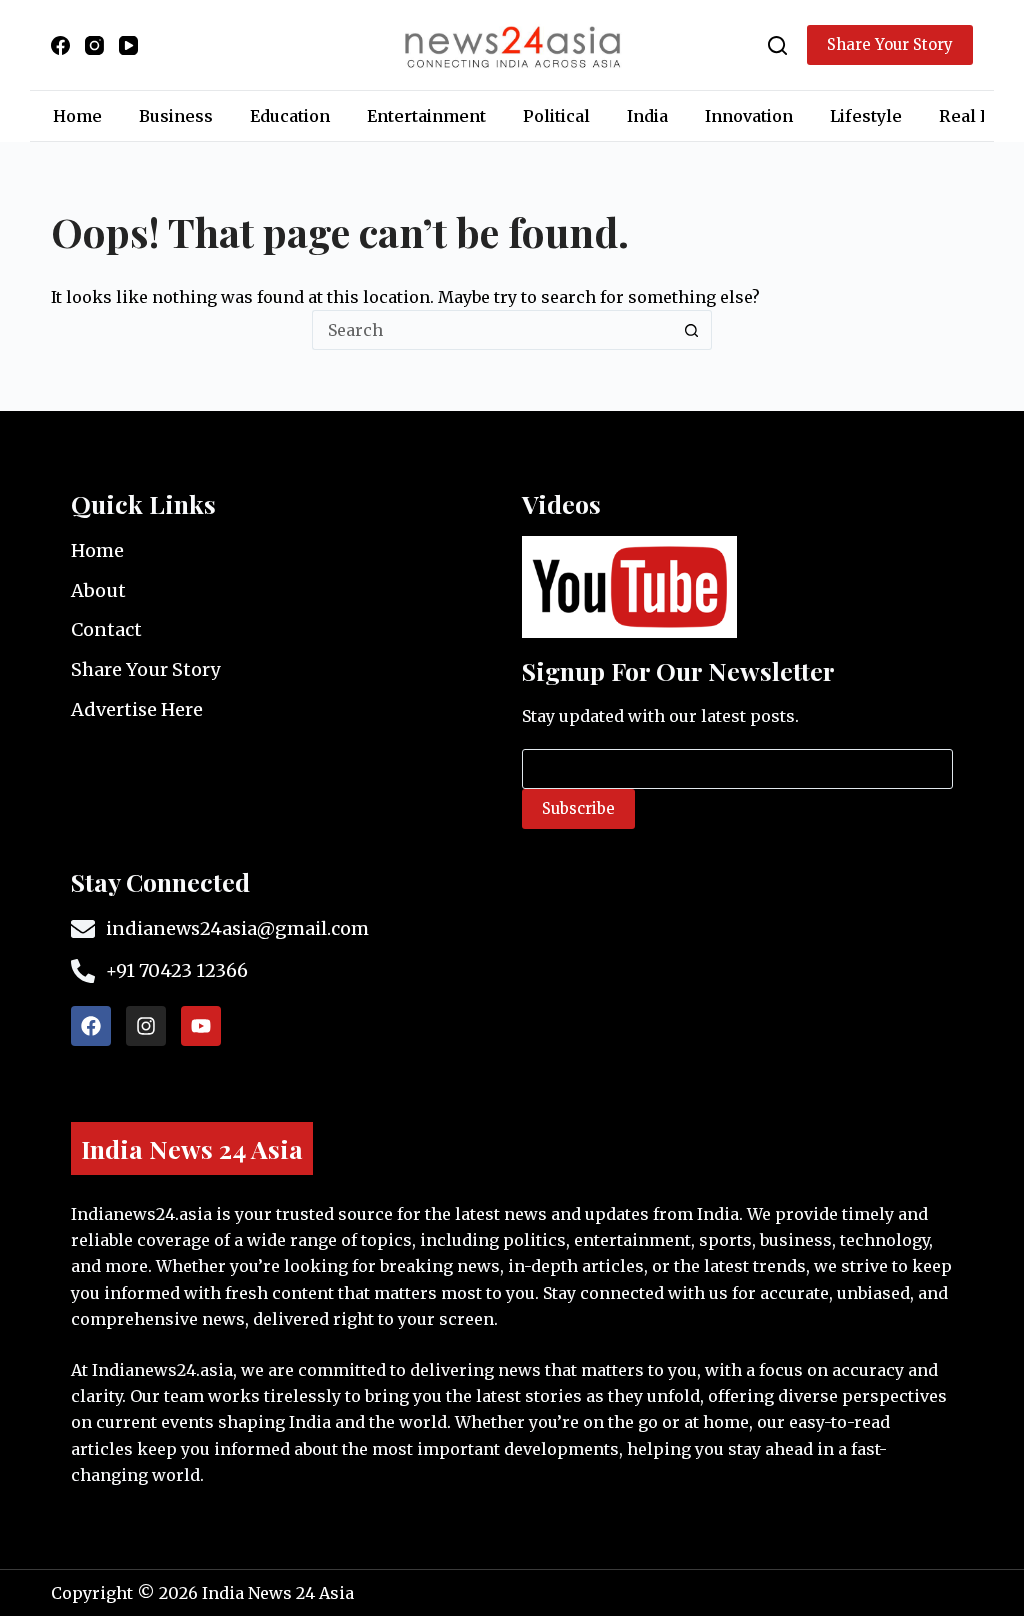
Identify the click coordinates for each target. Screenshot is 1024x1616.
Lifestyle (866, 116)
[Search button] (692, 330)
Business (176, 116)
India (647, 116)
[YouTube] (128, 45)
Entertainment (426, 116)
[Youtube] (201, 1026)
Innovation (749, 116)
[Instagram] (94, 45)
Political (556, 116)
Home (77, 116)
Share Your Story (890, 44)
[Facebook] (60, 45)
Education (290, 116)
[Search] (777, 45)
